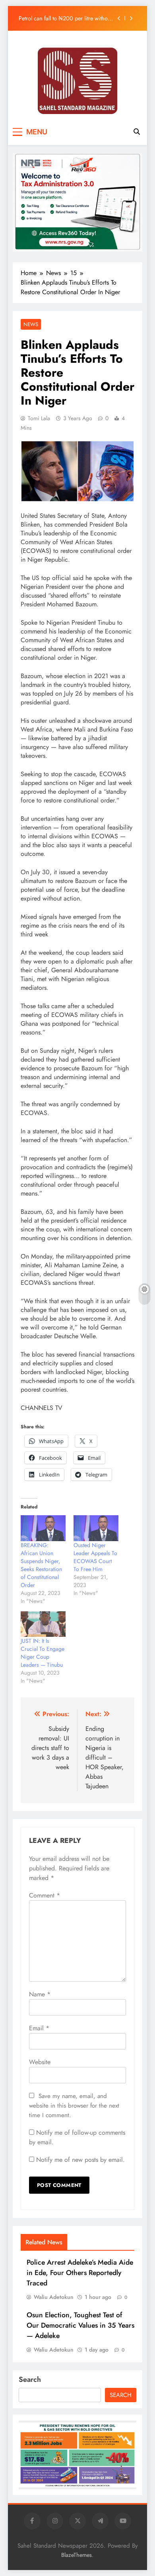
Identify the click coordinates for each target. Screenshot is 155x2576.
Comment (45, 1895)
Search (30, 2379)
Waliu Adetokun (54, 2297)
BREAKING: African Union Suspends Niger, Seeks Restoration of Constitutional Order (41, 1565)
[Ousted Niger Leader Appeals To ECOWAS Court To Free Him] (96, 1528)
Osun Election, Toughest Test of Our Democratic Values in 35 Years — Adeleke (80, 2325)
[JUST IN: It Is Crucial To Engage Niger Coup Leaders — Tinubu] (43, 1624)
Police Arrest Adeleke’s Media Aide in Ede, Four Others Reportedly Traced (80, 2273)
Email (39, 2028)
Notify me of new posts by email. (80, 2160)
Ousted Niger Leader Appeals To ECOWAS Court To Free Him (95, 1557)
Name (40, 1994)
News (31, 324)
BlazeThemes (77, 2555)
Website (40, 2062)
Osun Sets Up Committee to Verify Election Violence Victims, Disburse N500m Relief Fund (62, 20)
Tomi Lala (39, 418)
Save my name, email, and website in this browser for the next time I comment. (74, 2106)
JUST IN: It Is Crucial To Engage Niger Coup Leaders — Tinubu (43, 1653)
